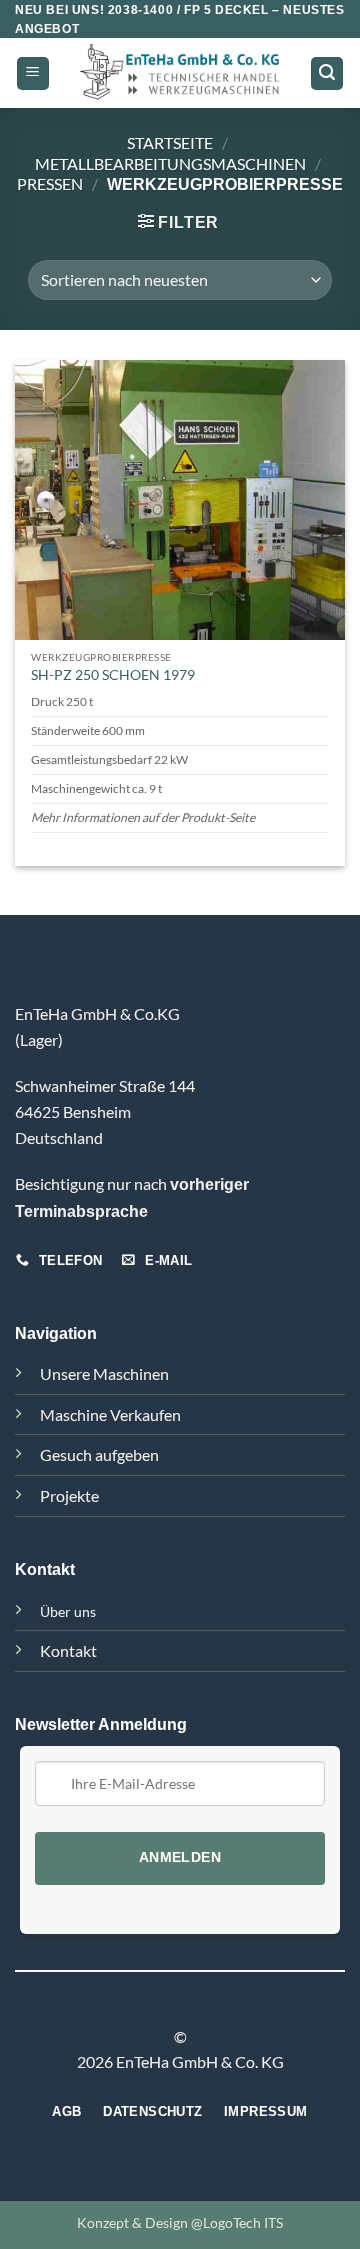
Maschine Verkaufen (110, 1414)
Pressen (50, 183)
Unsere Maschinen (104, 1373)
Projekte (69, 1495)
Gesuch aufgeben (99, 1454)
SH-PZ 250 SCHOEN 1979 (113, 675)
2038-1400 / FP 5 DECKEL (188, 10)
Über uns (68, 1611)
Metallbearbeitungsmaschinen (170, 163)
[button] (33, 73)
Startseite (170, 142)
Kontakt (68, 1650)
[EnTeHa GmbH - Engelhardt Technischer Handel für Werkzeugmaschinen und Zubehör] (180, 74)
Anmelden (180, 1857)
